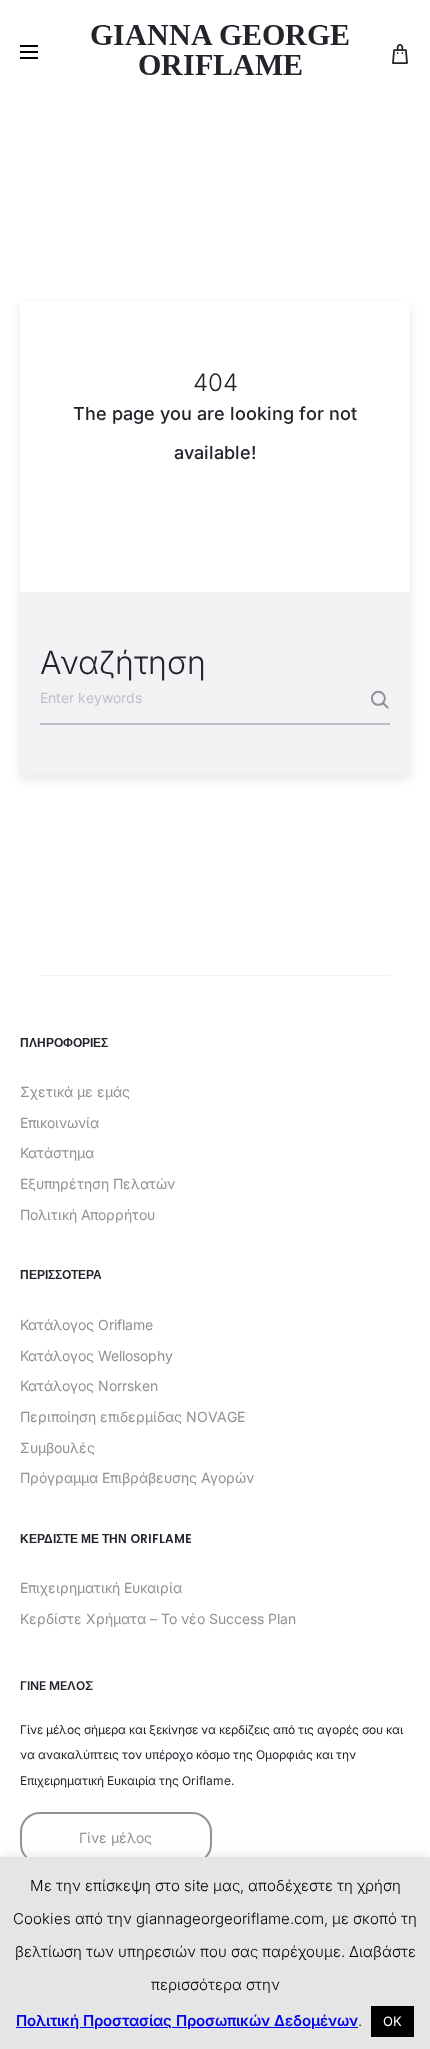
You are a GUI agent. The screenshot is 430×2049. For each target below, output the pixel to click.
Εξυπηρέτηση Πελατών (97, 1183)
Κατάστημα (57, 1152)
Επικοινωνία (59, 1122)
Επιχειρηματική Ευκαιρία (101, 1587)
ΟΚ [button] (392, 2021)
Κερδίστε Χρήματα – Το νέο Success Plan (158, 1618)
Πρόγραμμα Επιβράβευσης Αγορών (137, 1477)
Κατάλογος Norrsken (89, 1385)
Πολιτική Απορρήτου (87, 1214)
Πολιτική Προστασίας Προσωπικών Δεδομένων (187, 2020)
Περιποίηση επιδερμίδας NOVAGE (132, 1416)
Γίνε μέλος (115, 1837)
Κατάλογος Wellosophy (96, 1355)
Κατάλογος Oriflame (86, 1324)
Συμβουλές (57, 1447)
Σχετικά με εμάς (75, 1091)
